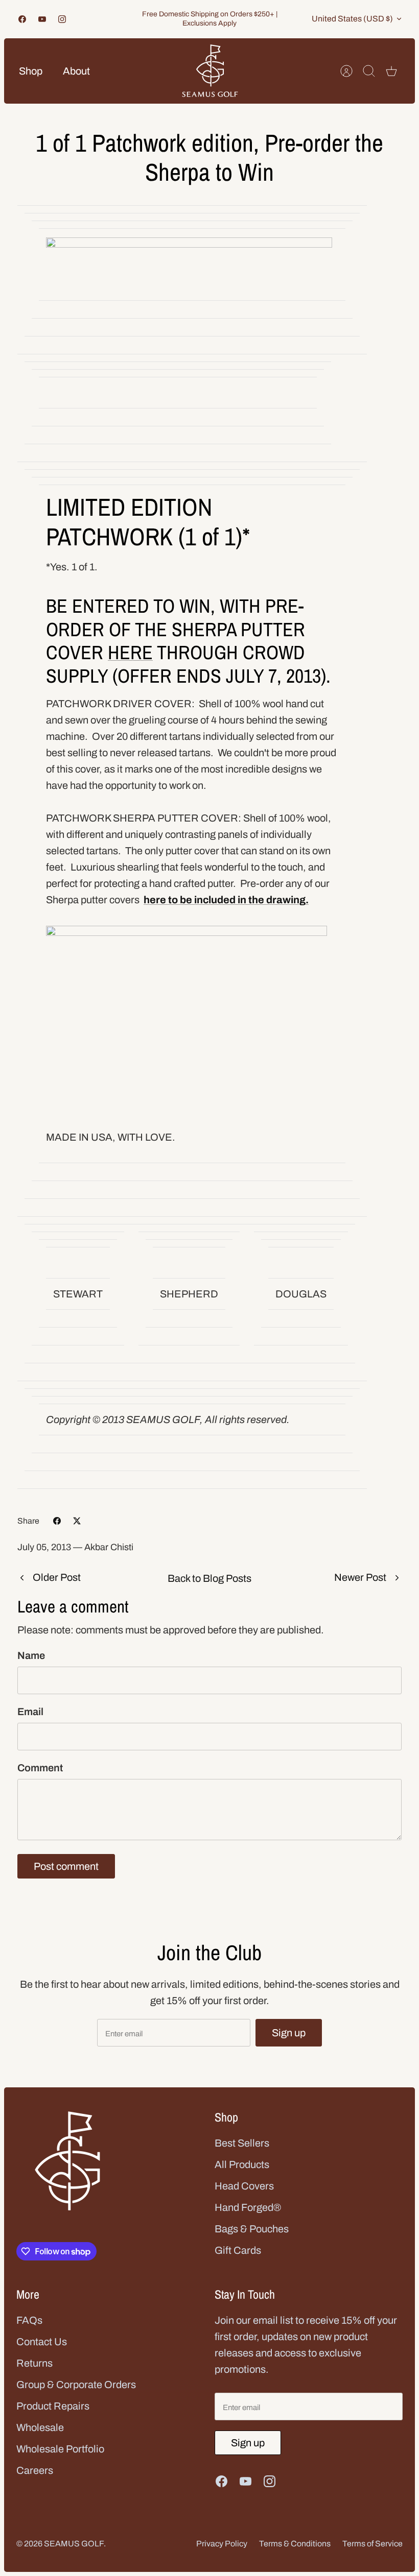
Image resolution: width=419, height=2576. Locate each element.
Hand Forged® (248, 2207)
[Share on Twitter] (77, 1521)
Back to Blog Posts (209, 1578)
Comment (40, 1768)
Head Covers (244, 2186)
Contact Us (42, 2342)
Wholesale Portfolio (60, 2449)
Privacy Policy (222, 2544)
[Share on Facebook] (57, 1521)
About (76, 71)
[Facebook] (22, 19)
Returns (34, 2363)
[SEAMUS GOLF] (210, 71)
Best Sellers (242, 2143)
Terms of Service (373, 2544)
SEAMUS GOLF (74, 2544)
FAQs (29, 2320)
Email (30, 1712)
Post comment (66, 1866)
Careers (35, 2470)
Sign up (289, 2033)
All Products (242, 2164)
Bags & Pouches (252, 2229)
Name (31, 1655)
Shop (31, 71)
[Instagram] (62, 19)
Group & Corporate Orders (76, 2385)
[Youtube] (42, 19)
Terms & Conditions (295, 2544)
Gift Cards (238, 2250)
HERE (130, 652)
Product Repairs (53, 2406)
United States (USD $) (352, 19)
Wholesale (40, 2427)
